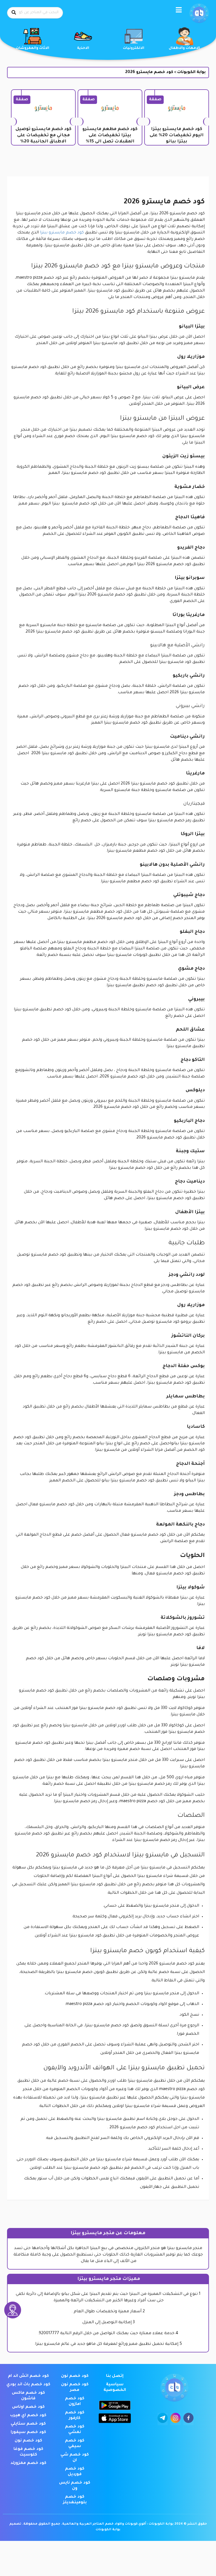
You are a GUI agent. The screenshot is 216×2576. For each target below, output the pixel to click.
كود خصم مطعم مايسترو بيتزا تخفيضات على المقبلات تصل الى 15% (110, 136)
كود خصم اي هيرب (28, 2416)
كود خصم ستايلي (28, 2424)
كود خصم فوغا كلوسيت (28, 2452)
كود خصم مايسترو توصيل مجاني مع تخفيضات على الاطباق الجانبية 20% (43, 136)
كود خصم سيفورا (28, 2432)
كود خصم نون (75, 2376)
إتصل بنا (115, 2376)
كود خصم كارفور (75, 2416)
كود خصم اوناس (28, 2407)
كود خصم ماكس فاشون (28, 2396)
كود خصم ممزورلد (28, 2463)
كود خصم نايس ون (75, 2486)
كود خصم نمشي (75, 2430)
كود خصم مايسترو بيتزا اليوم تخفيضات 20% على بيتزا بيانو (177, 136)
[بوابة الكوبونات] (199, 13)
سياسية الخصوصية (115, 2388)
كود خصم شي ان (75, 2458)
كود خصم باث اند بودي (28, 2385)
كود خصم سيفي (75, 2444)
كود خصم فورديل (75, 2472)
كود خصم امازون (75, 2402)
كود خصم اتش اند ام (28, 2376)
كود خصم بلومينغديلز (75, 2500)
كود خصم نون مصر (75, 2388)
